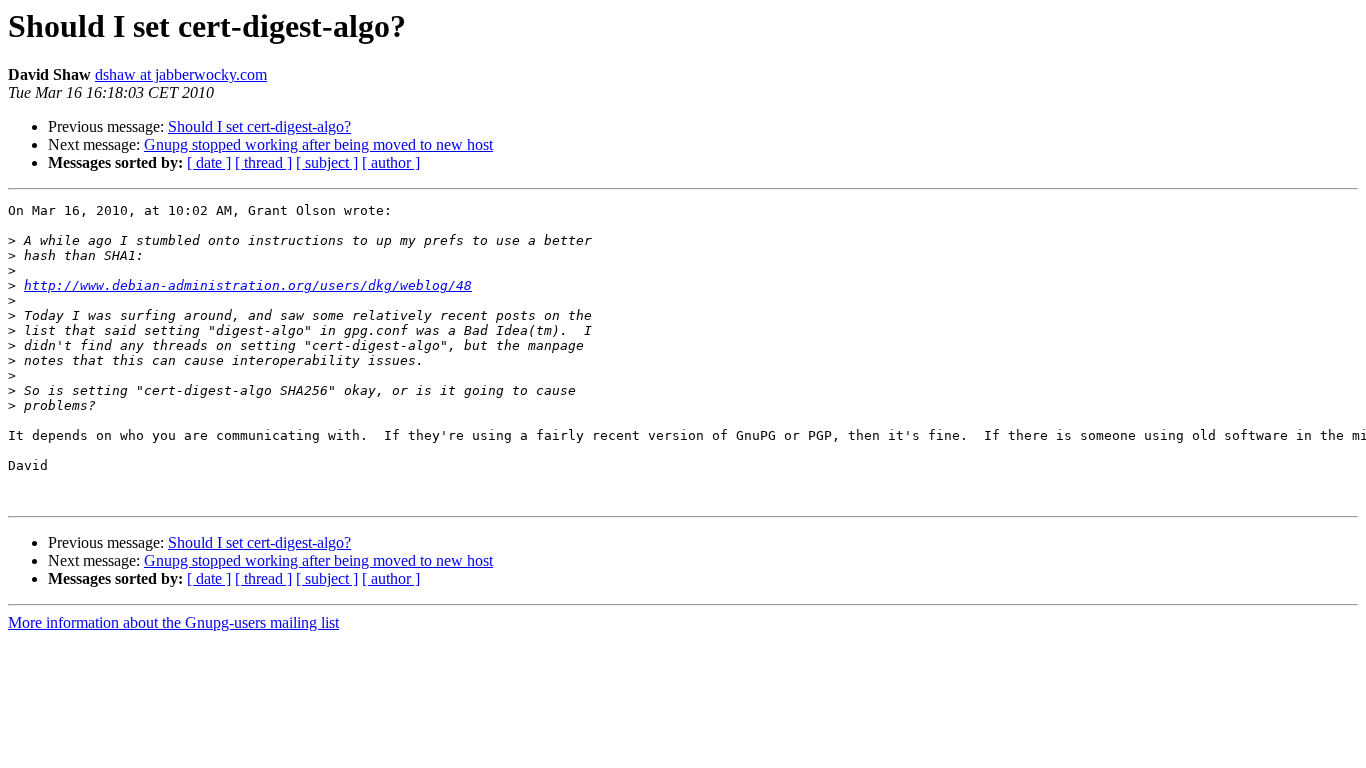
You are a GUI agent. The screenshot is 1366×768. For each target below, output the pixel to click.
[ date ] (209, 162)
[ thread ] (263, 162)
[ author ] (391, 162)
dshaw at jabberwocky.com (181, 74)
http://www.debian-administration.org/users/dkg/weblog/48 (248, 285)
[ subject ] (327, 162)
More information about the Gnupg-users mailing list (173, 622)
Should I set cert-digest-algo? (259, 126)
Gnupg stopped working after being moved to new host (318, 144)
